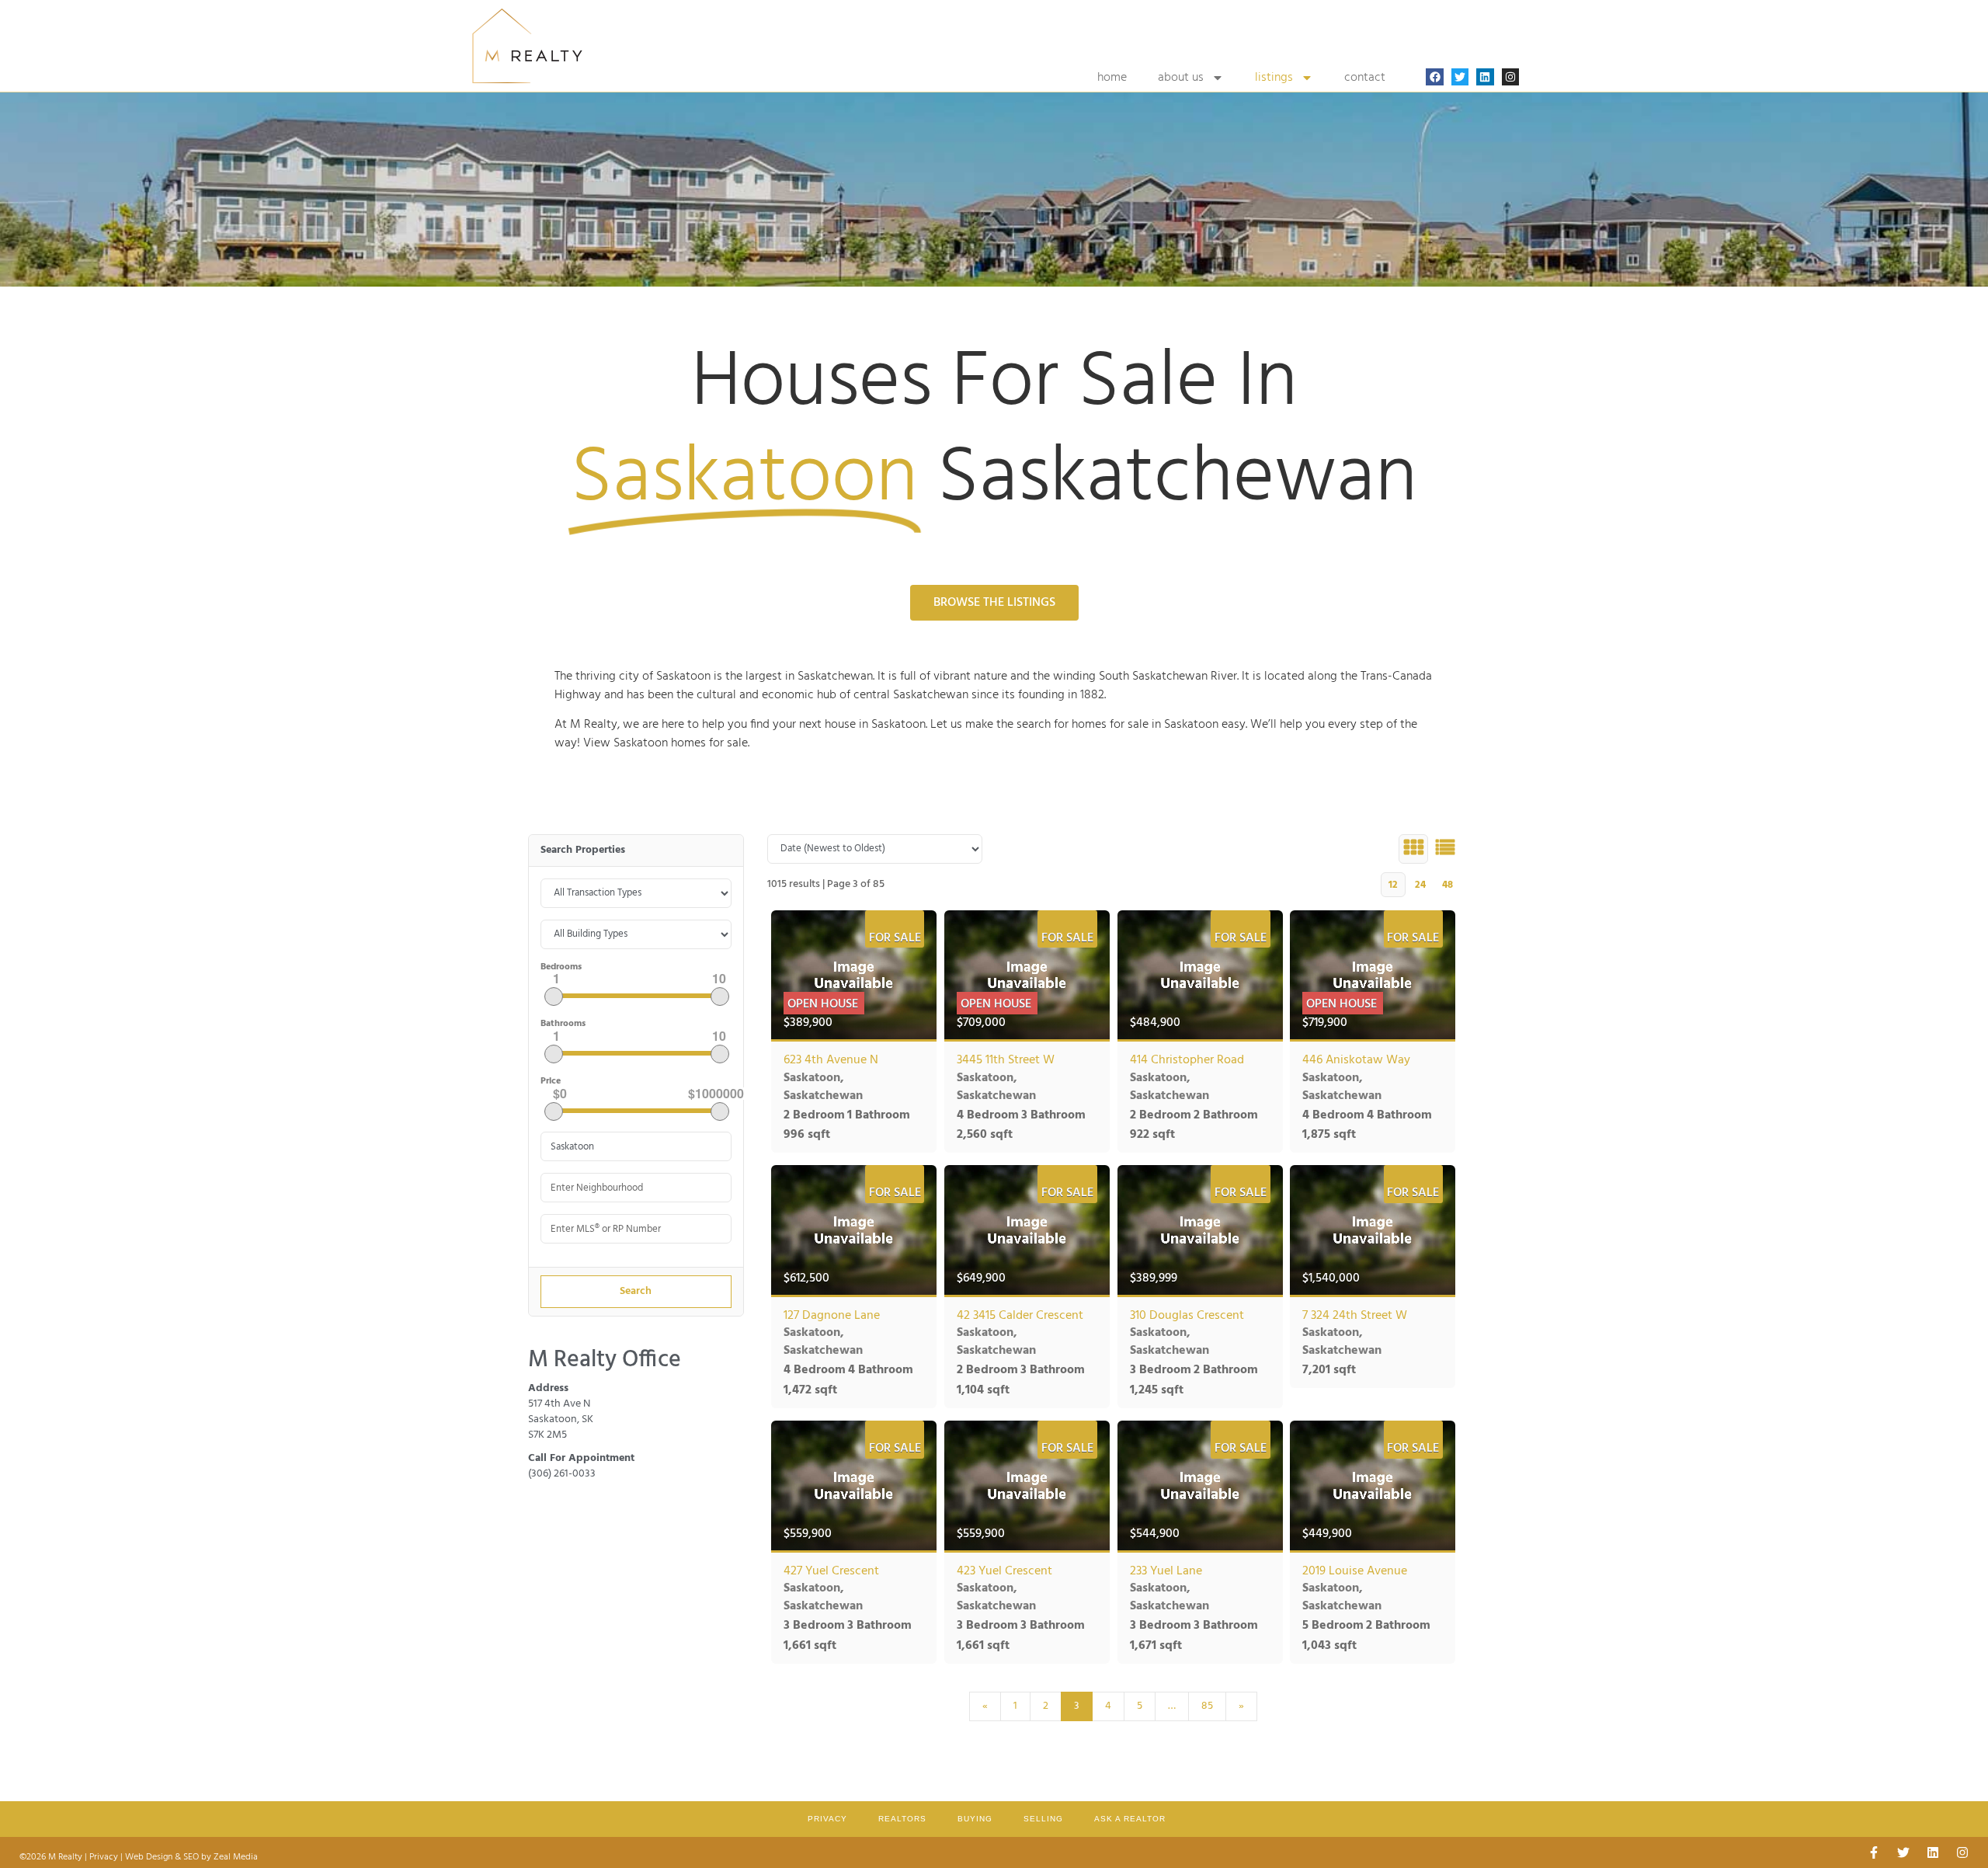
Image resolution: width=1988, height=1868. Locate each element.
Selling (1043, 1819)
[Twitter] (1460, 77)
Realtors (902, 1819)
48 (1448, 885)
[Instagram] (1510, 77)
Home (1112, 78)
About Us (1181, 78)
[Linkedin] (1485, 77)
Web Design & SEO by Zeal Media (191, 1857)
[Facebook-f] (1874, 1852)
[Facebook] (1434, 77)
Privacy (827, 1819)
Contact (1365, 78)
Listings (1274, 78)
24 (1420, 885)
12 (1393, 885)
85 (1207, 1706)
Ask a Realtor (1130, 1819)
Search (636, 1291)
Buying (975, 1819)
